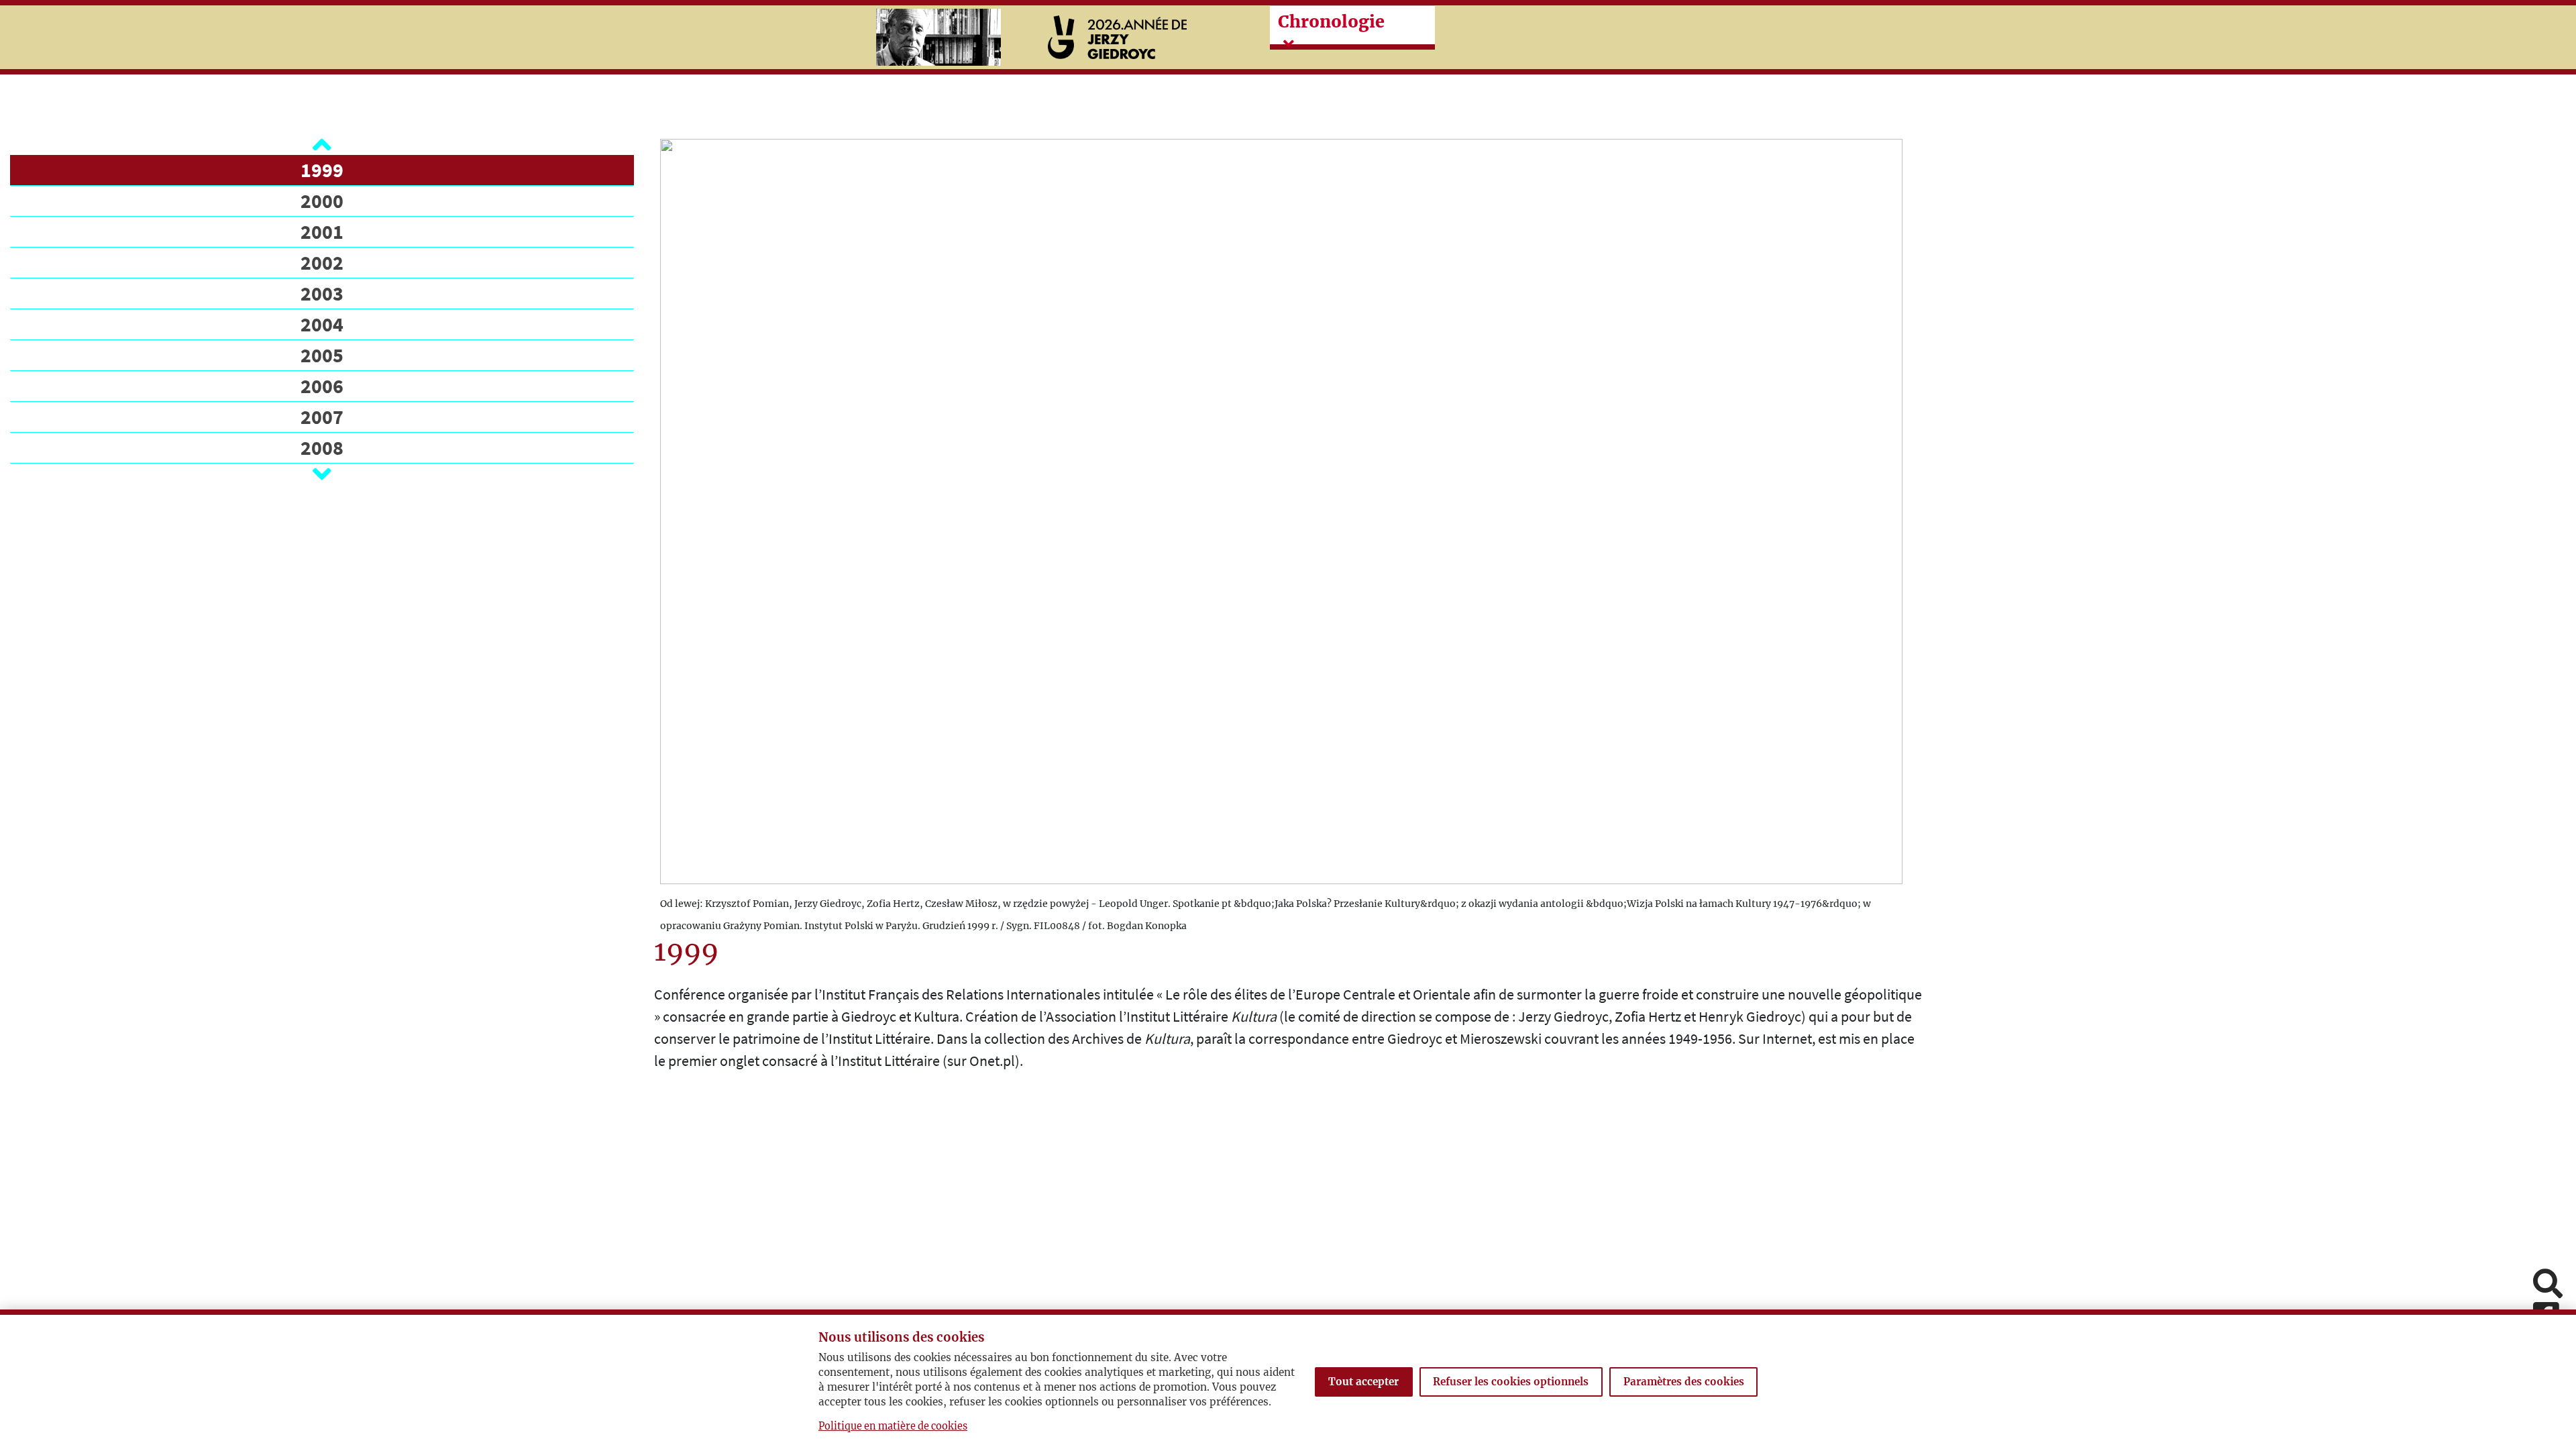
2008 (322, 447)
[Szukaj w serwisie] (2548, 1285)
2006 (322, 386)
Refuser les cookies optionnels (1511, 1382)
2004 (322, 324)
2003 (322, 293)
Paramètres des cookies (1684, 1382)
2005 (322, 355)
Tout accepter (1363, 1382)
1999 (322, 170)
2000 (322, 201)
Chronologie (1331, 21)
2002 (322, 262)
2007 (322, 417)
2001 (322, 231)
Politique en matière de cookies (893, 1426)
